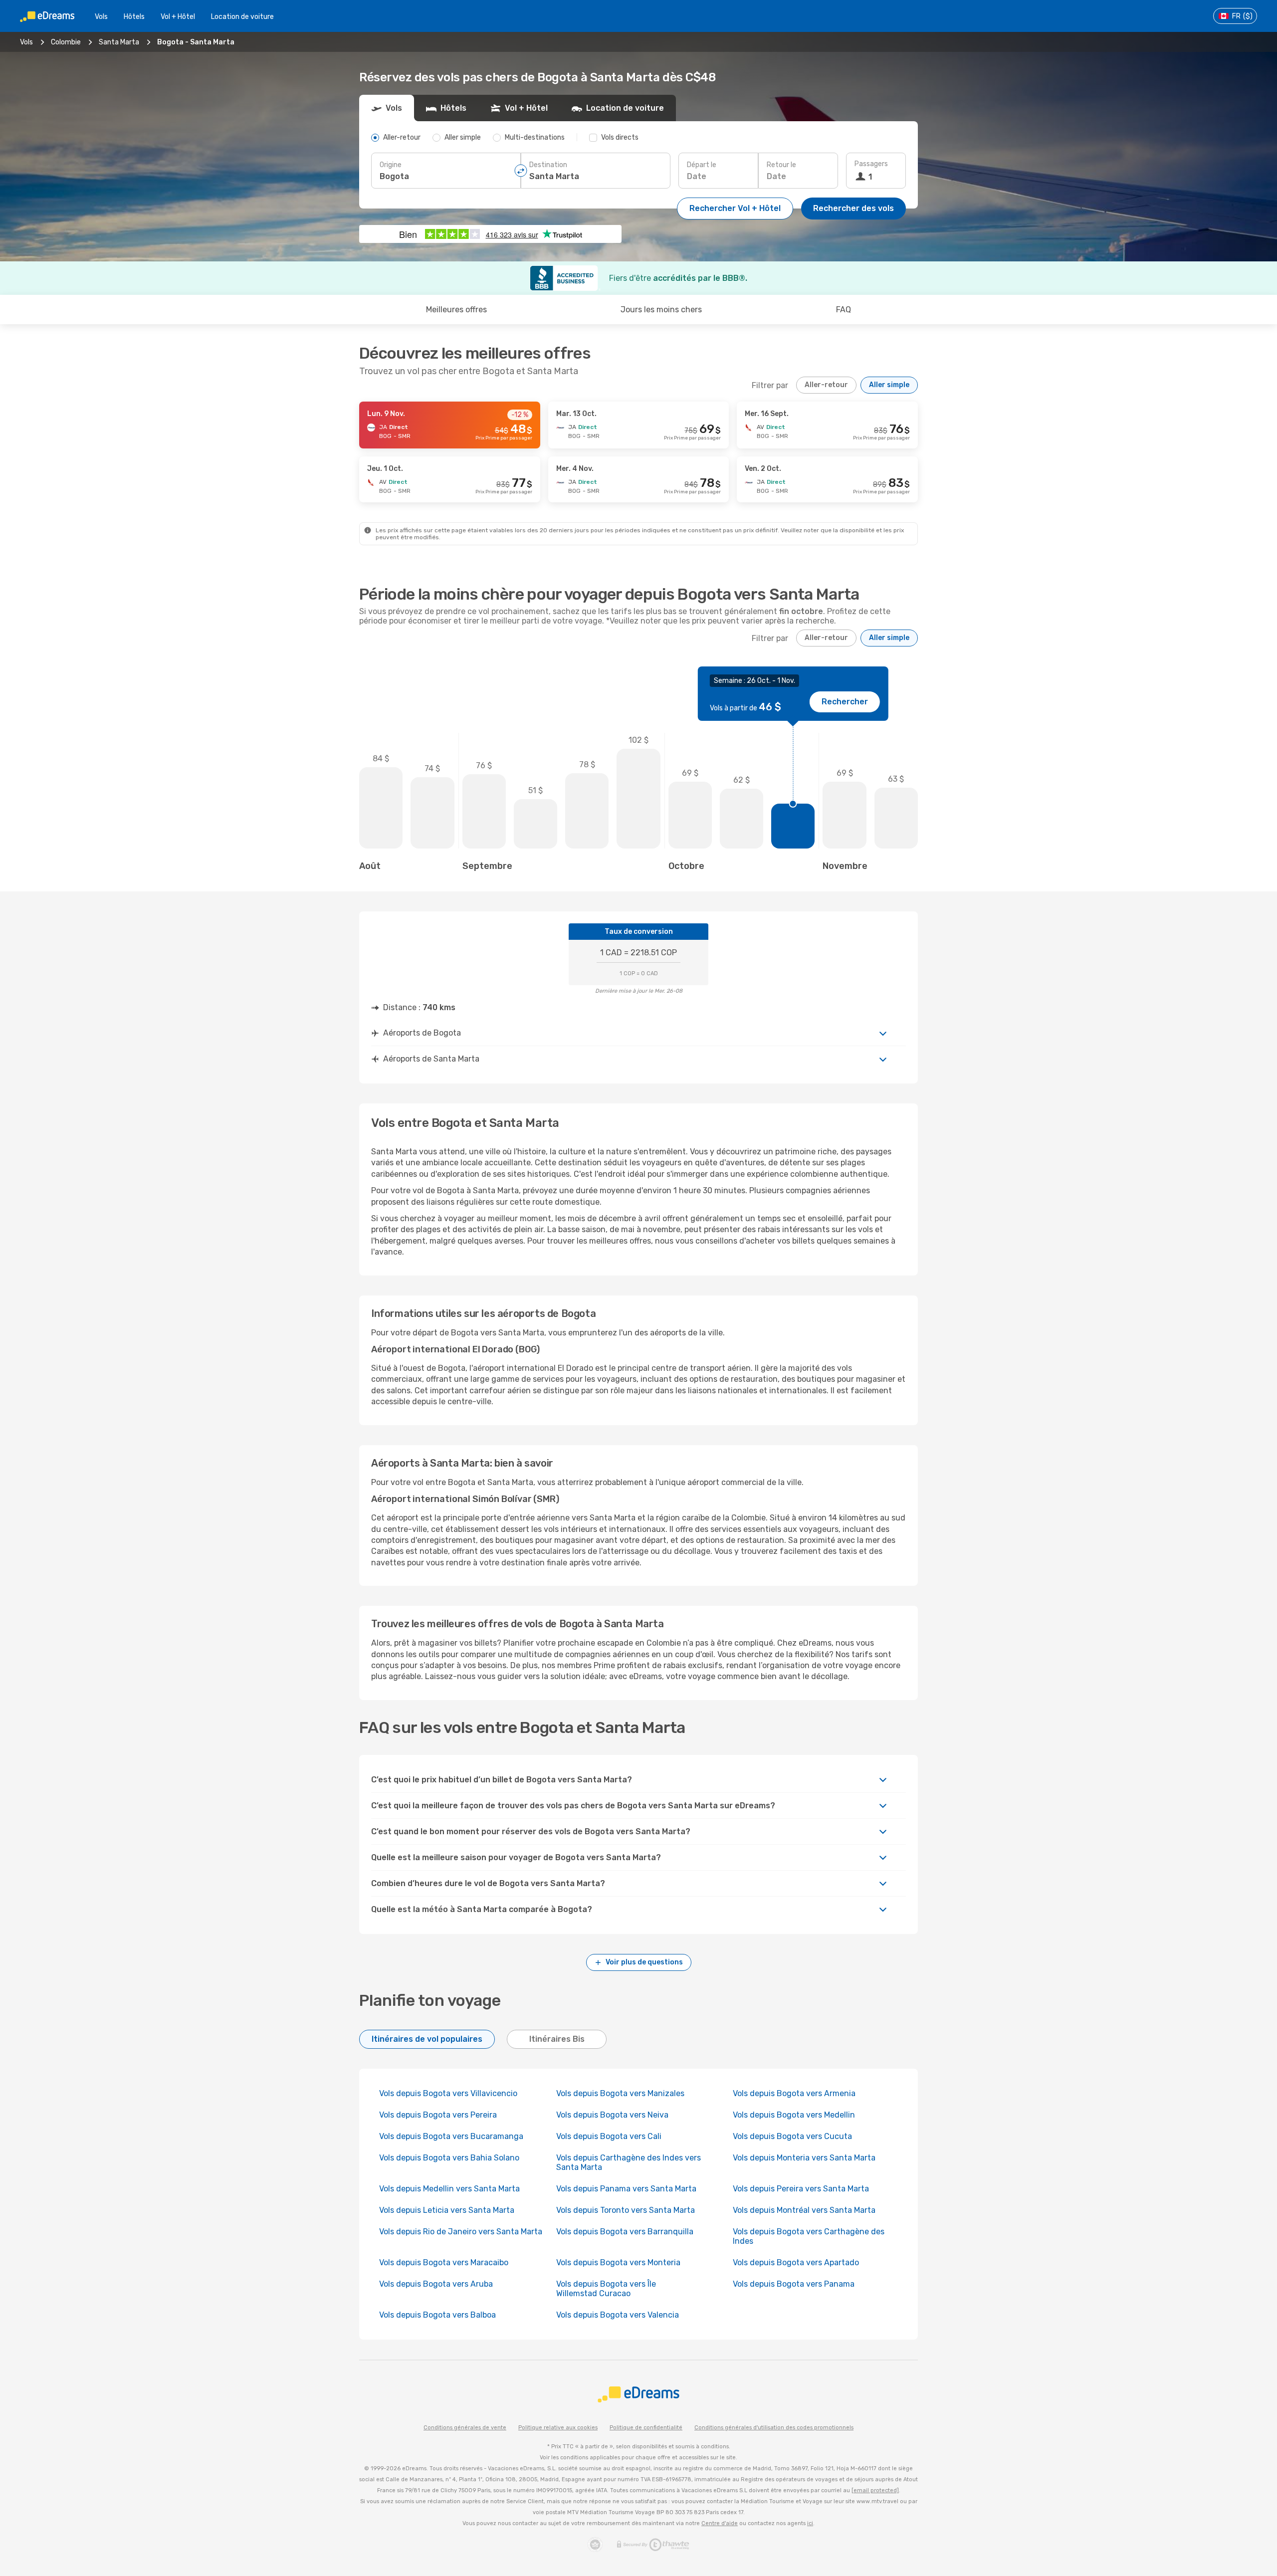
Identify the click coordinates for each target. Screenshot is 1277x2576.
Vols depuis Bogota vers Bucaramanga (451, 2136)
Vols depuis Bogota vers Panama (794, 2284)
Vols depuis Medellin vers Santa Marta (449, 2189)
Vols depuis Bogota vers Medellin (794, 2115)
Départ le (702, 165)
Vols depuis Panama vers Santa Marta (626, 2189)
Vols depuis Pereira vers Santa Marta (801, 2189)
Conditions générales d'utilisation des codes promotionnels (774, 2428)
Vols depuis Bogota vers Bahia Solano (449, 2158)
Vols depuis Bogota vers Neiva (612, 2115)
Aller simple (889, 385)
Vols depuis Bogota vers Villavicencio (448, 2093)
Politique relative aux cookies (558, 2428)
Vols (101, 17)
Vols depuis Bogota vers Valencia (618, 2315)
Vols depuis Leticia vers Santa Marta (447, 2210)
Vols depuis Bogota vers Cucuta (792, 2136)
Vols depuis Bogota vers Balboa (437, 2315)
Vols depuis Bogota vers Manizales (620, 2093)
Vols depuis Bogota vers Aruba (436, 2284)
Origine (391, 165)
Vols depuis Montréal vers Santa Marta (804, 2210)
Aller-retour (826, 385)
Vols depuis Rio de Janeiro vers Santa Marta (461, 2232)
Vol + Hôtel (178, 17)
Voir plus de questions (644, 1962)
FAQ (844, 310)
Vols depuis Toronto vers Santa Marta (626, 2210)
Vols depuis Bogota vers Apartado (796, 2262)
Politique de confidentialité (646, 2428)
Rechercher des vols (853, 208)
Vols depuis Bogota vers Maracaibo (444, 2262)
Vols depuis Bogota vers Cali (609, 2136)
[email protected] (875, 2490)
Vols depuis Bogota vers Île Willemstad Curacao (606, 2289)
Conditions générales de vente (465, 2428)
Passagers (871, 164)
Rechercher (845, 702)
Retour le (781, 165)
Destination (548, 165)
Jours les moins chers (661, 310)
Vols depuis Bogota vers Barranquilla (625, 2232)
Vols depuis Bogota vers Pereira (438, 2115)
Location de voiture (242, 17)
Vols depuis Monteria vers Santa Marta (804, 2158)
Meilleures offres (456, 310)
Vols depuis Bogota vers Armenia (794, 2093)
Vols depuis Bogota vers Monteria (618, 2262)
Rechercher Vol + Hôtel (735, 208)
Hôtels (134, 17)
